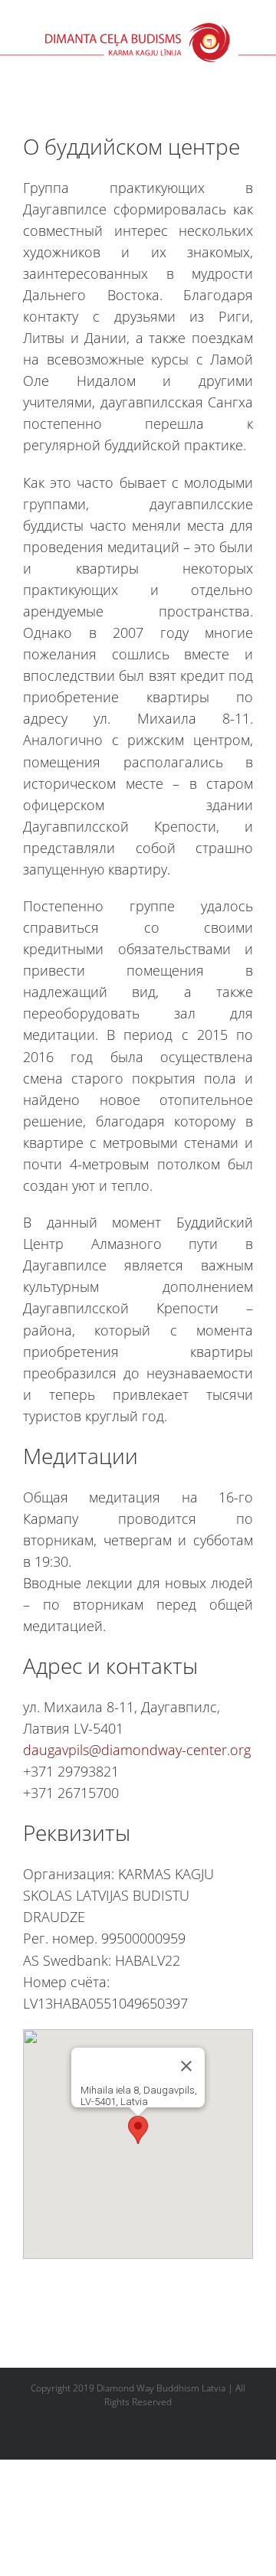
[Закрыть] (186, 2066)
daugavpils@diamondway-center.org (137, 1750)
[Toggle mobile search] (242, 70)
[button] (138, 2130)
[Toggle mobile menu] (270, 70)
